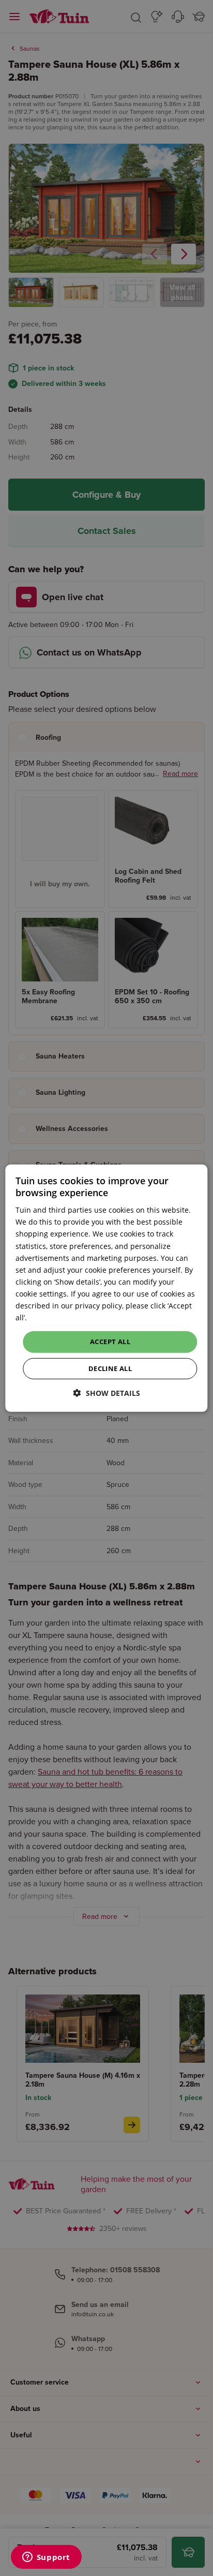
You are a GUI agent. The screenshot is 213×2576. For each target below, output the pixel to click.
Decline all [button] (110, 1368)
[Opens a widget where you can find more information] (46, 2558)
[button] (107, 1393)
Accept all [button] (110, 1342)
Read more (48, 1317)
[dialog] (106, 1288)
